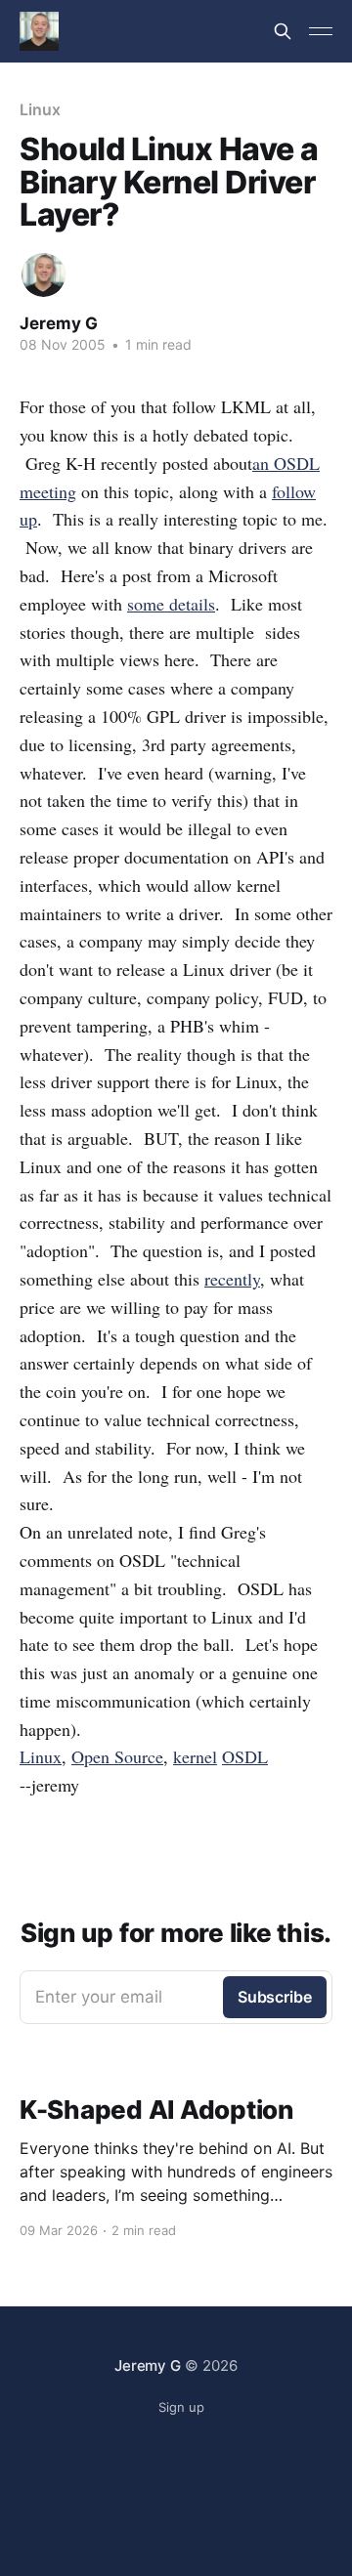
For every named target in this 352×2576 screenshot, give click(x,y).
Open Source (117, 1756)
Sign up (181, 2407)
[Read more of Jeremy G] (44, 275)
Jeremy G (59, 323)
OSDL (245, 1756)
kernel (195, 1756)
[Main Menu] (321, 31)
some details (171, 604)
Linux (40, 109)
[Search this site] (283, 31)
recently (232, 1279)
